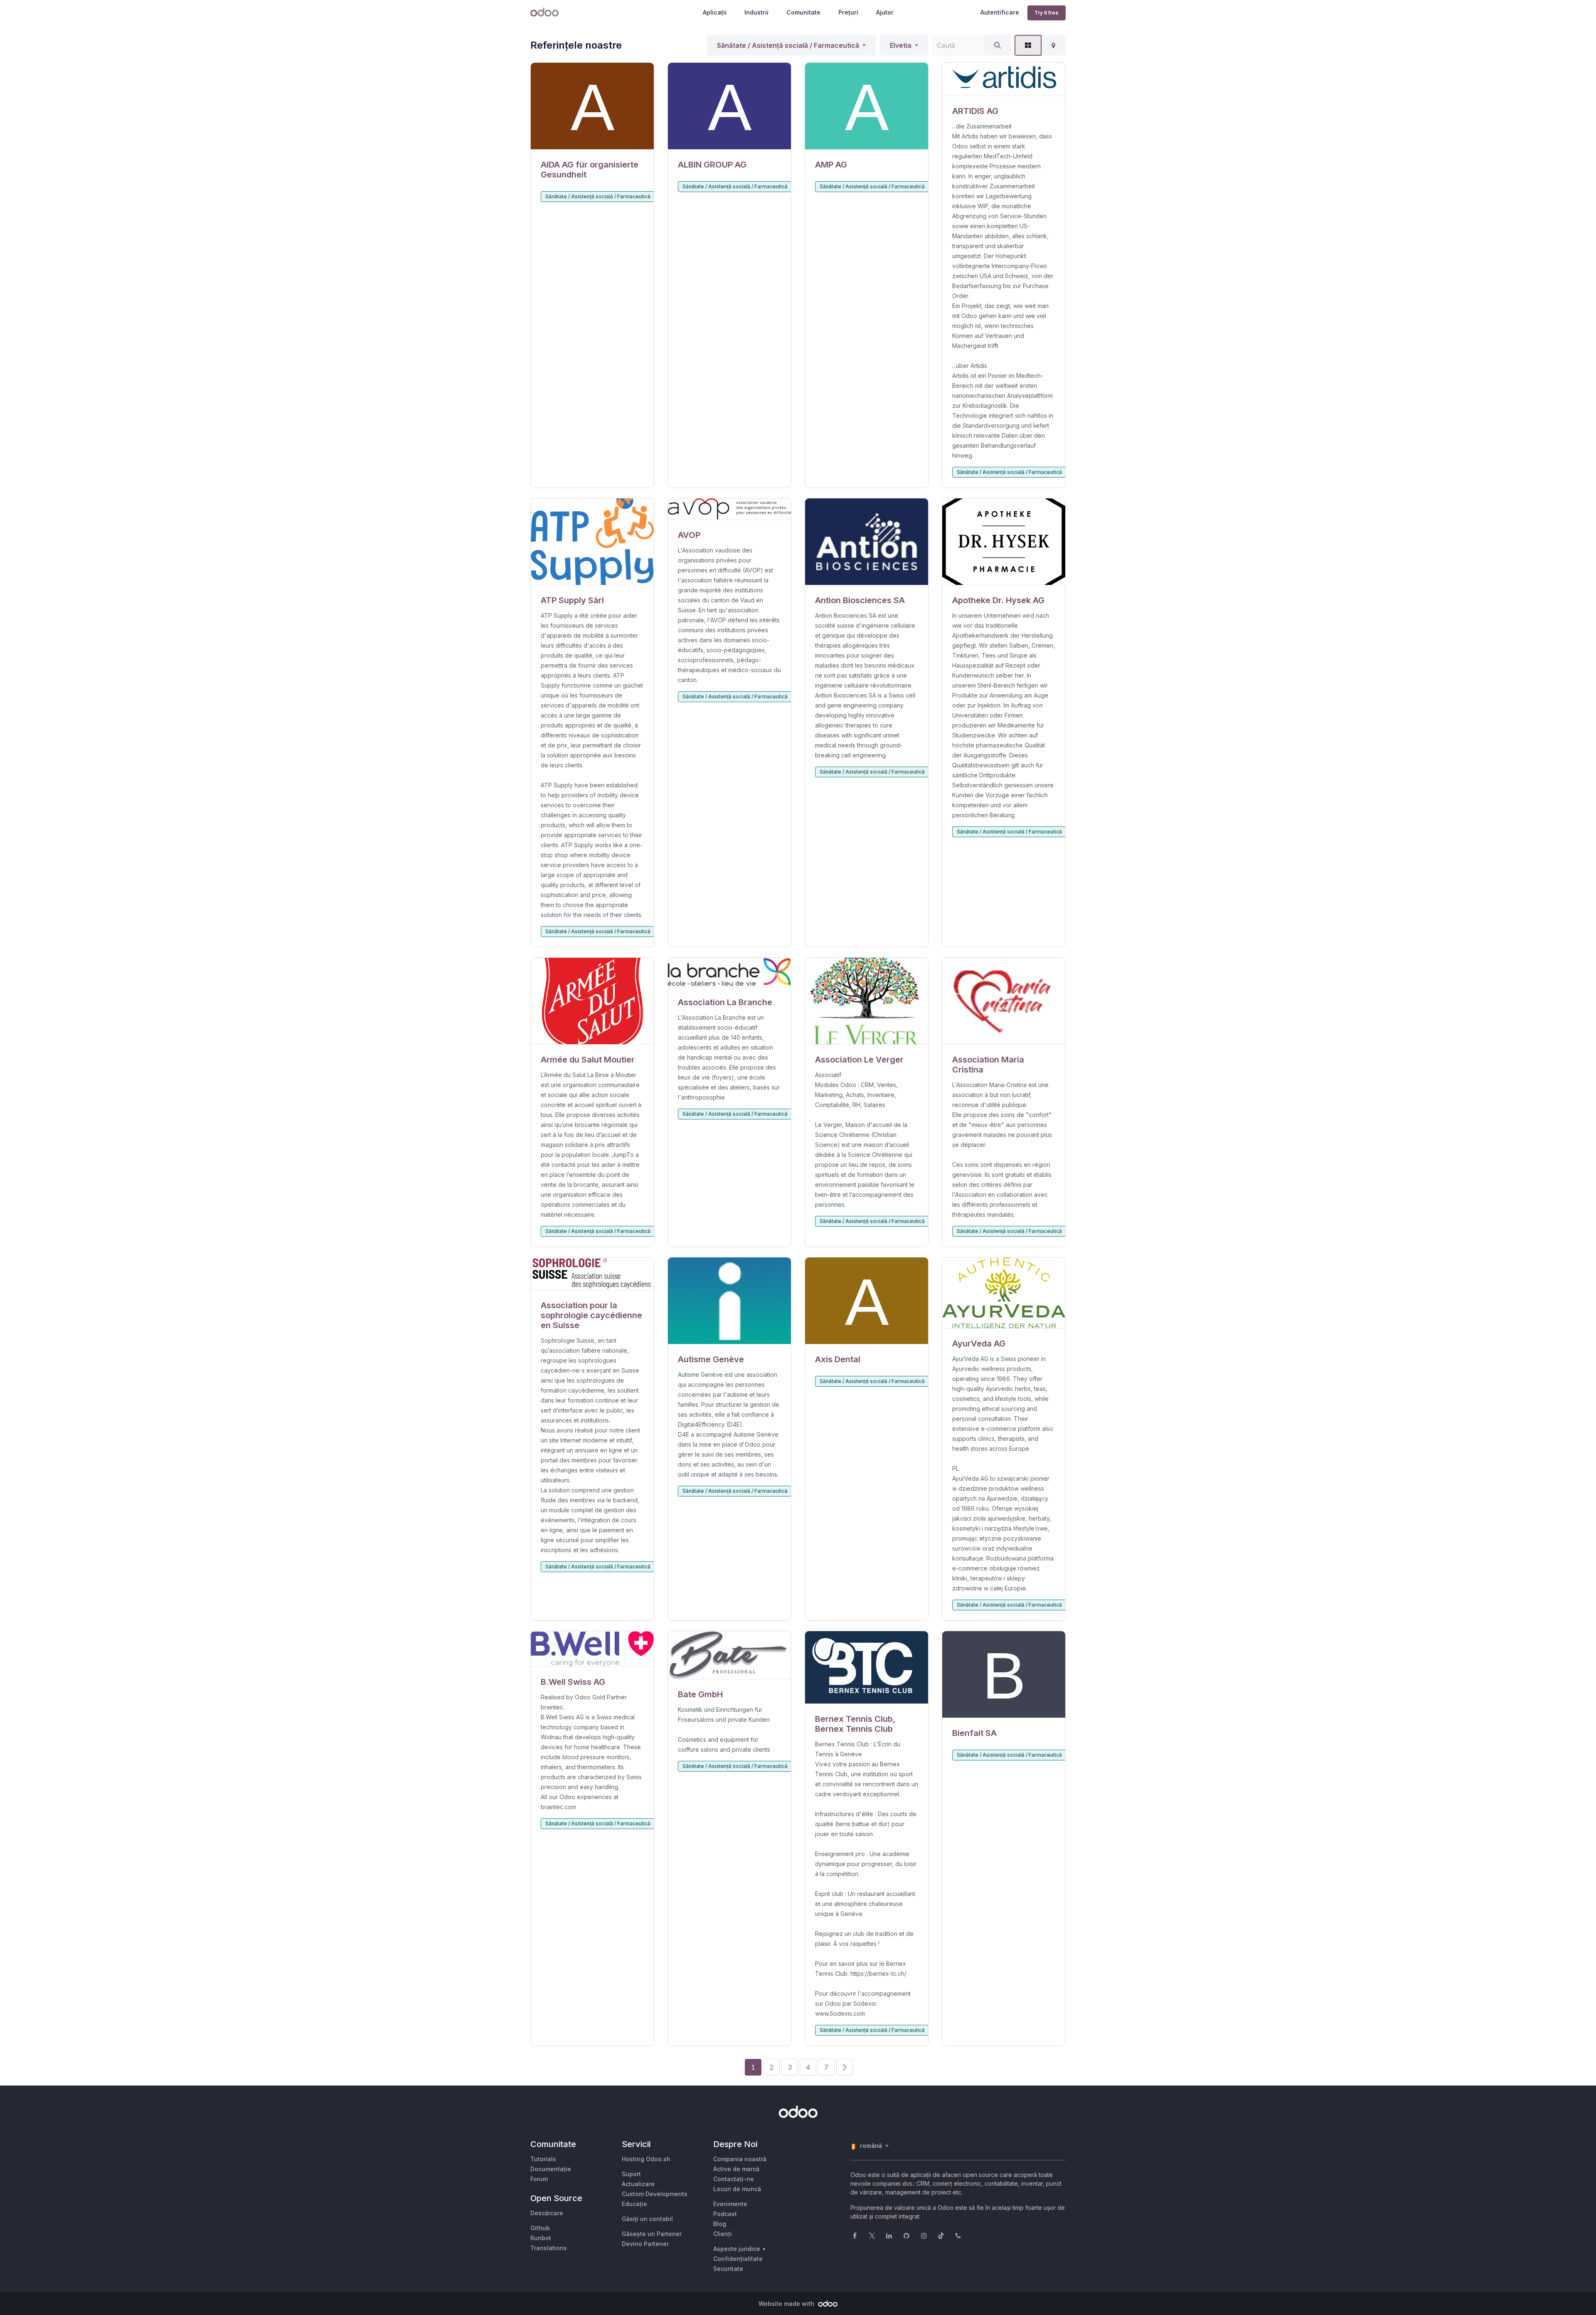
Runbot (541, 2238)
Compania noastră (740, 2159)
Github (540, 2228)
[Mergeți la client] (592, 106)
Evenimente (730, 2204)
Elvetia (901, 45)
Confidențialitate (738, 2259)
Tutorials (543, 2159)
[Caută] (997, 45)
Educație (634, 2204)
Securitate (728, 2269)
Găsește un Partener (652, 2234)
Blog (720, 2224)
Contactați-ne (734, 2179)
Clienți (723, 2234)
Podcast (725, 2214)
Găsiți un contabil (647, 2219)
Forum (539, 2179)
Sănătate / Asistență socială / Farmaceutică (788, 45)
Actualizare (638, 2184)
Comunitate (803, 12)
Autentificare (1000, 12)
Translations (549, 2248)
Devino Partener (645, 2244)
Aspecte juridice (737, 2249)
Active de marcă (736, 2169)
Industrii (756, 12)
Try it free (1047, 13)
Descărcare (547, 2213)
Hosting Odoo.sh (646, 2159)
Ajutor (885, 12)
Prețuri (848, 12)
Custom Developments (655, 2194)
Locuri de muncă (737, 2189)
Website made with (787, 2304)
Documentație (551, 2169)
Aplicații (715, 12)
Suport (631, 2174)
